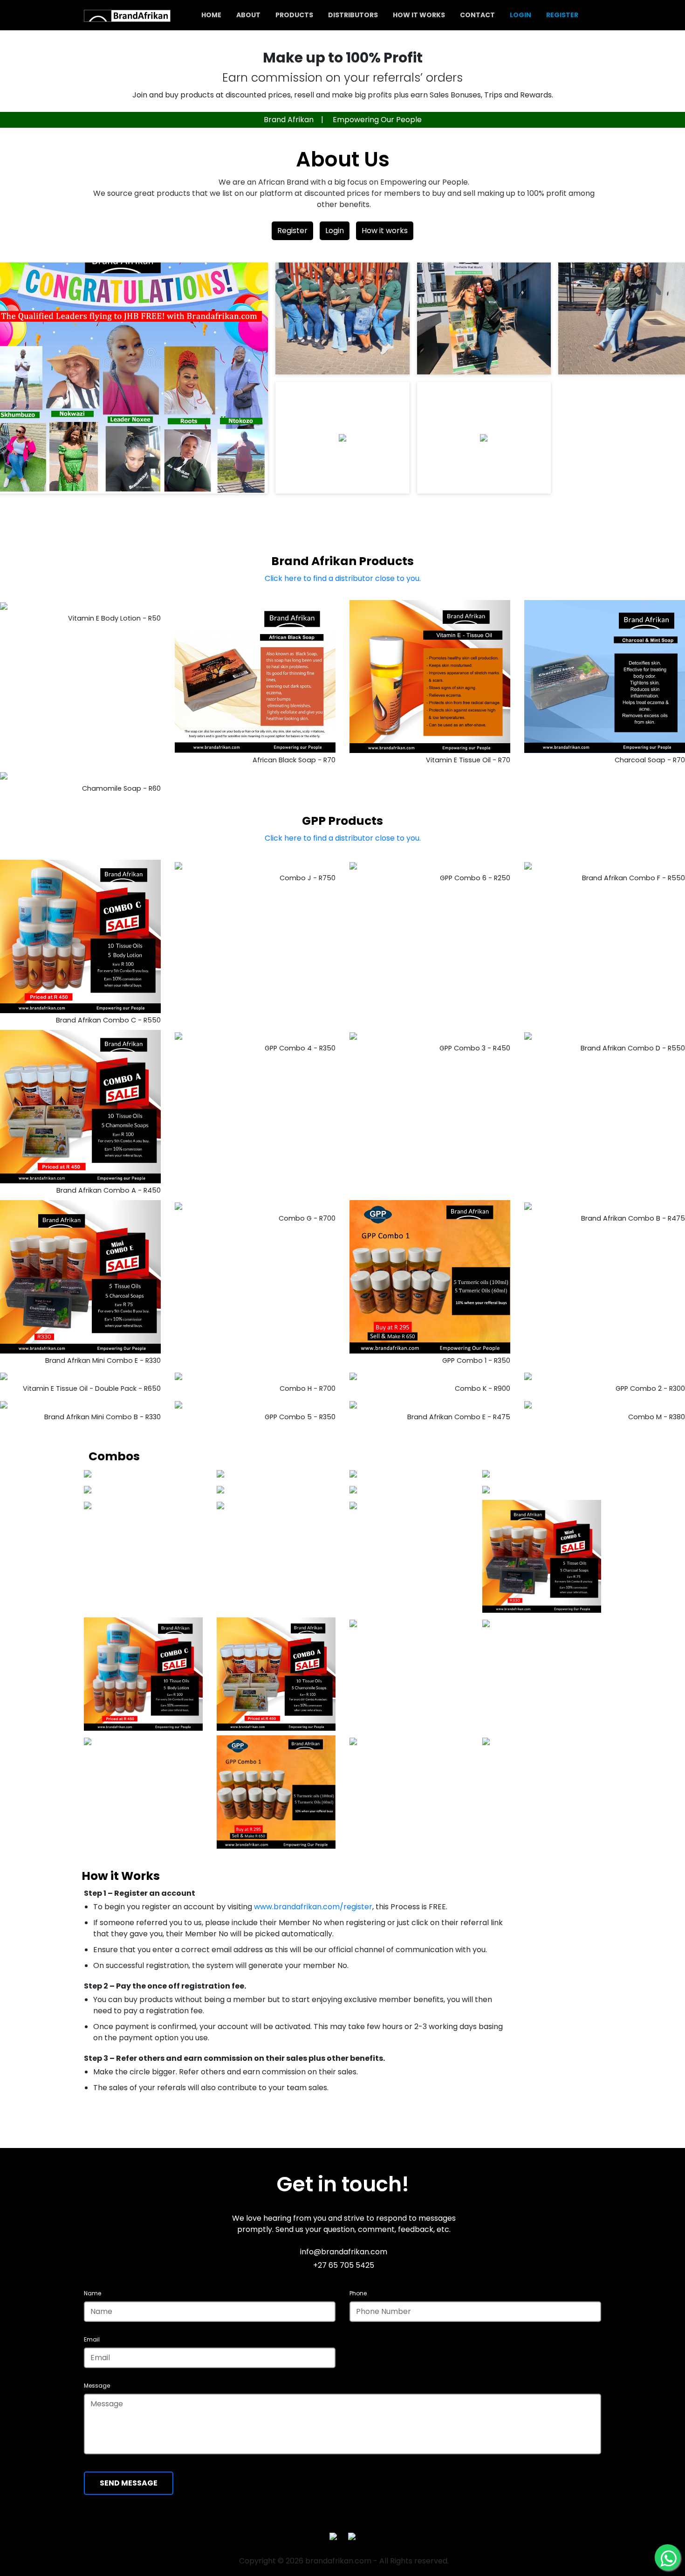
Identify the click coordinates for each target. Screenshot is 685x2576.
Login (521, 15)
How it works (385, 231)
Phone (358, 2293)
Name (92, 2293)
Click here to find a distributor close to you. (343, 578)
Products (294, 15)
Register (562, 15)
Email (92, 2339)
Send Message (129, 2483)
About (248, 15)
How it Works (419, 15)
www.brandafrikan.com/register (313, 1907)
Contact (477, 15)
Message (97, 2386)
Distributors (353, 15)
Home (211, 15)
